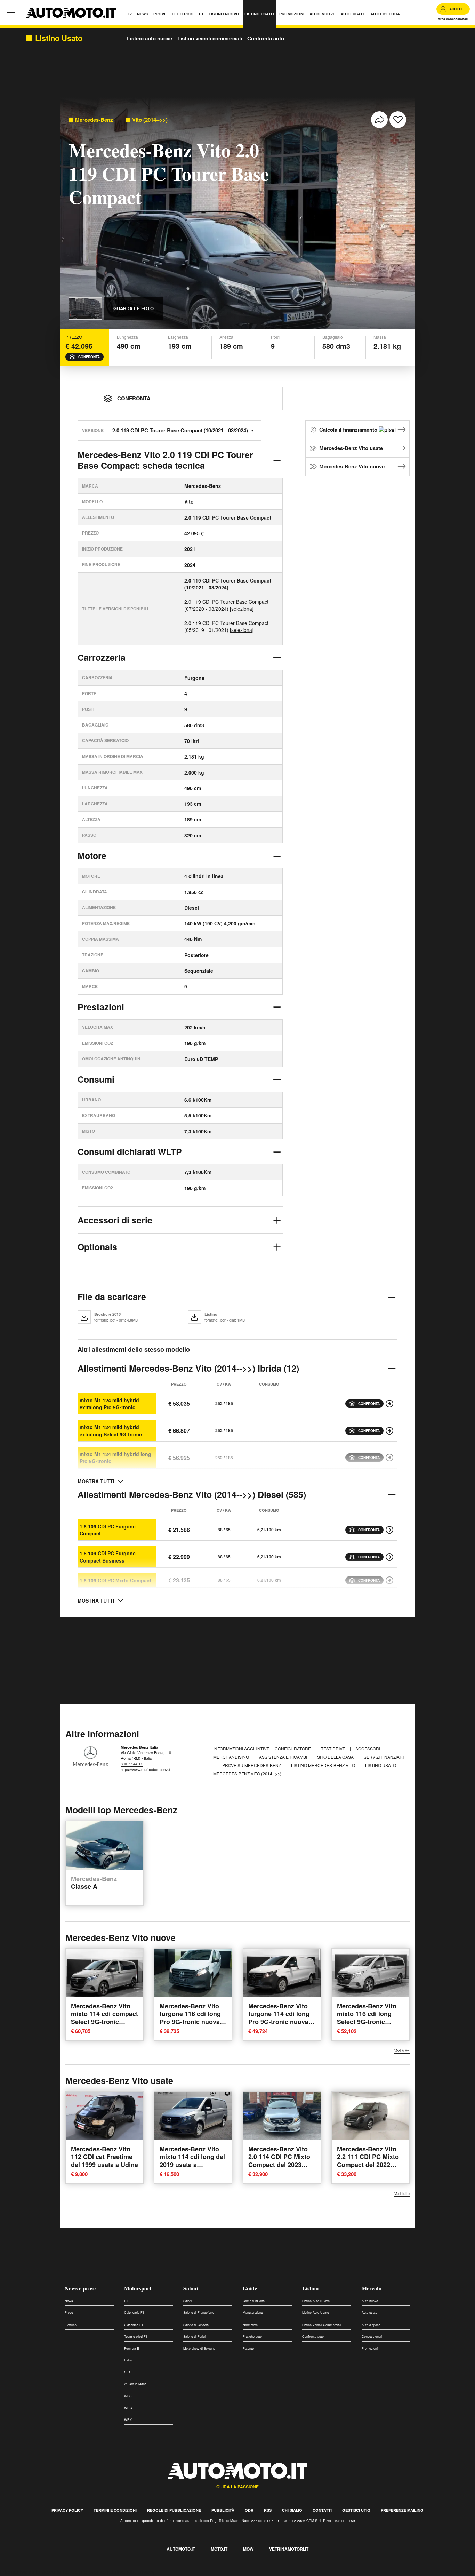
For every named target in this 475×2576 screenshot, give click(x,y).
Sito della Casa (336, 1757)
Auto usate (369, 2313)
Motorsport (138, 2288)
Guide (250, 2288)
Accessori (368, 1748)
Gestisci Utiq (356, 2510)
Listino (310, 2288)
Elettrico (71, 2325)
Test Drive (334, 1748)
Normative (250, 2325)
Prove (69, 2313)
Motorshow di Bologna (199, 2348)
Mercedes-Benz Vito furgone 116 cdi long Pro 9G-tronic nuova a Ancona (192, 2018)
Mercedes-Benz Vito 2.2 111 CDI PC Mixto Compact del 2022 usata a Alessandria (368, 2161)
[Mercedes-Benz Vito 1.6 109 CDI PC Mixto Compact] (389, 1580)
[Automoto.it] (71, 13)
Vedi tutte (402, 2051)
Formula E (132, 2348)
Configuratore (293, 1748)
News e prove (80, 2288)
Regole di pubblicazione (174, 2510)
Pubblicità (223, 2510)
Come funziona (254, 2301)
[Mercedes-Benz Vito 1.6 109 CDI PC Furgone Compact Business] (389, 1557)
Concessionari (372, 2337)
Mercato (372, 2288)
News (69, 2301)
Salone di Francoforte (199, 2313)
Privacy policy (67, 2510)
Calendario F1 (134, 2313)
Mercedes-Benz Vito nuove (352, 466)
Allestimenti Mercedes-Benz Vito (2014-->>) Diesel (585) (192, 1494)
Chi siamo (292, 2510)
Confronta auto (266, 38)
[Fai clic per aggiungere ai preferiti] (398, 120)
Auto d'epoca (371, 2325)
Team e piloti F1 (136, 2337)
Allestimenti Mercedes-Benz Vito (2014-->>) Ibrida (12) (188, 1368)
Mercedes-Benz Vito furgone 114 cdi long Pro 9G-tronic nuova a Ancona (281, 2018)
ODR (249, 2510)
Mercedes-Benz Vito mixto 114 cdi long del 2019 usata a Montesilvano (192, 2161)
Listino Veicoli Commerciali (322, 2325)
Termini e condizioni (115, 2510)
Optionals (97, 1247)
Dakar (128, 2360)
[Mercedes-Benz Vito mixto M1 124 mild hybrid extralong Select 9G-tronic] (389, 1431)
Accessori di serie (115, 1220)
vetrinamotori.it (289, 2549)
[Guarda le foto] (86, 308)
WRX (128, 2420)
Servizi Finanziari (384, 1757)
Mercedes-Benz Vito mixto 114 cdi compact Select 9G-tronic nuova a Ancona (104, 2018)
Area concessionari (453, 19)
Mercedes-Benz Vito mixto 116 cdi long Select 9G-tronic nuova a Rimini (367, 2018)
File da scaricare (112, 1297)
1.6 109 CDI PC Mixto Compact (115, 1580)
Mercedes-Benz (94, 120)
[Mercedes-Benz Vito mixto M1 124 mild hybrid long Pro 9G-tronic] (389, 1458)
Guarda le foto (134, 308)
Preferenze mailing (402, 2510)
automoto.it (181, 2549)
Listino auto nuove (150, 38)
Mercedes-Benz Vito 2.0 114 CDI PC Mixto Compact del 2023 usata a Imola (279, 2161)
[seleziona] (242, 609)
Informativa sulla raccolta (31, 2572)
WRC (128, 2408)
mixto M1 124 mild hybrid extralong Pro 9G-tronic (109, 1404)
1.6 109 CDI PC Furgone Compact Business (108, 1557)
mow (248, 2549)
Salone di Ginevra (196, 2325)
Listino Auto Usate (316, 2313)
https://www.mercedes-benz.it (146, 1769)
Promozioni (370, 2348)
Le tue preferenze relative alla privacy (109, 2572)
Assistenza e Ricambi (284, 1757)
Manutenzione (253, 2313)
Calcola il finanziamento (349, 430)
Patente (248, 2348)
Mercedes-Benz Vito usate (351, 448)
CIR (127, 2372)
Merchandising (232, 1757)
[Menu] (12, 13)
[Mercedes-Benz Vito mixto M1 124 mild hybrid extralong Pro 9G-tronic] (389, 1404)
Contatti (322, 2510)
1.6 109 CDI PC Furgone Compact (108, 1530)
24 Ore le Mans (135, 2384)
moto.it (219, 2549)
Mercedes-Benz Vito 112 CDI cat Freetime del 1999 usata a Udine (104, 2157)
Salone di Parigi (194, 2337)
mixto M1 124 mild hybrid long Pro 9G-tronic (115, 1458)
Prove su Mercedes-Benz (252, 1765)
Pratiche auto (252, 2337)
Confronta (89, 357)
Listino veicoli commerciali (210, 38)
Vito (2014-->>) (150, 120)
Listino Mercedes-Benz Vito (324, 1765)
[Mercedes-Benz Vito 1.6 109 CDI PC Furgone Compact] (389, 1530)
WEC (128, 2396)
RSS (268, 2510)
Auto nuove (370, 2301)
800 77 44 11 (132, 1764)
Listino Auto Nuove (316, 2301)
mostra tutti (96, 1481)
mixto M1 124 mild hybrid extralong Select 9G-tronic (111, 1430)
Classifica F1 (134, 2325)
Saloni (191, 2288)
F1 (126, 2301)
